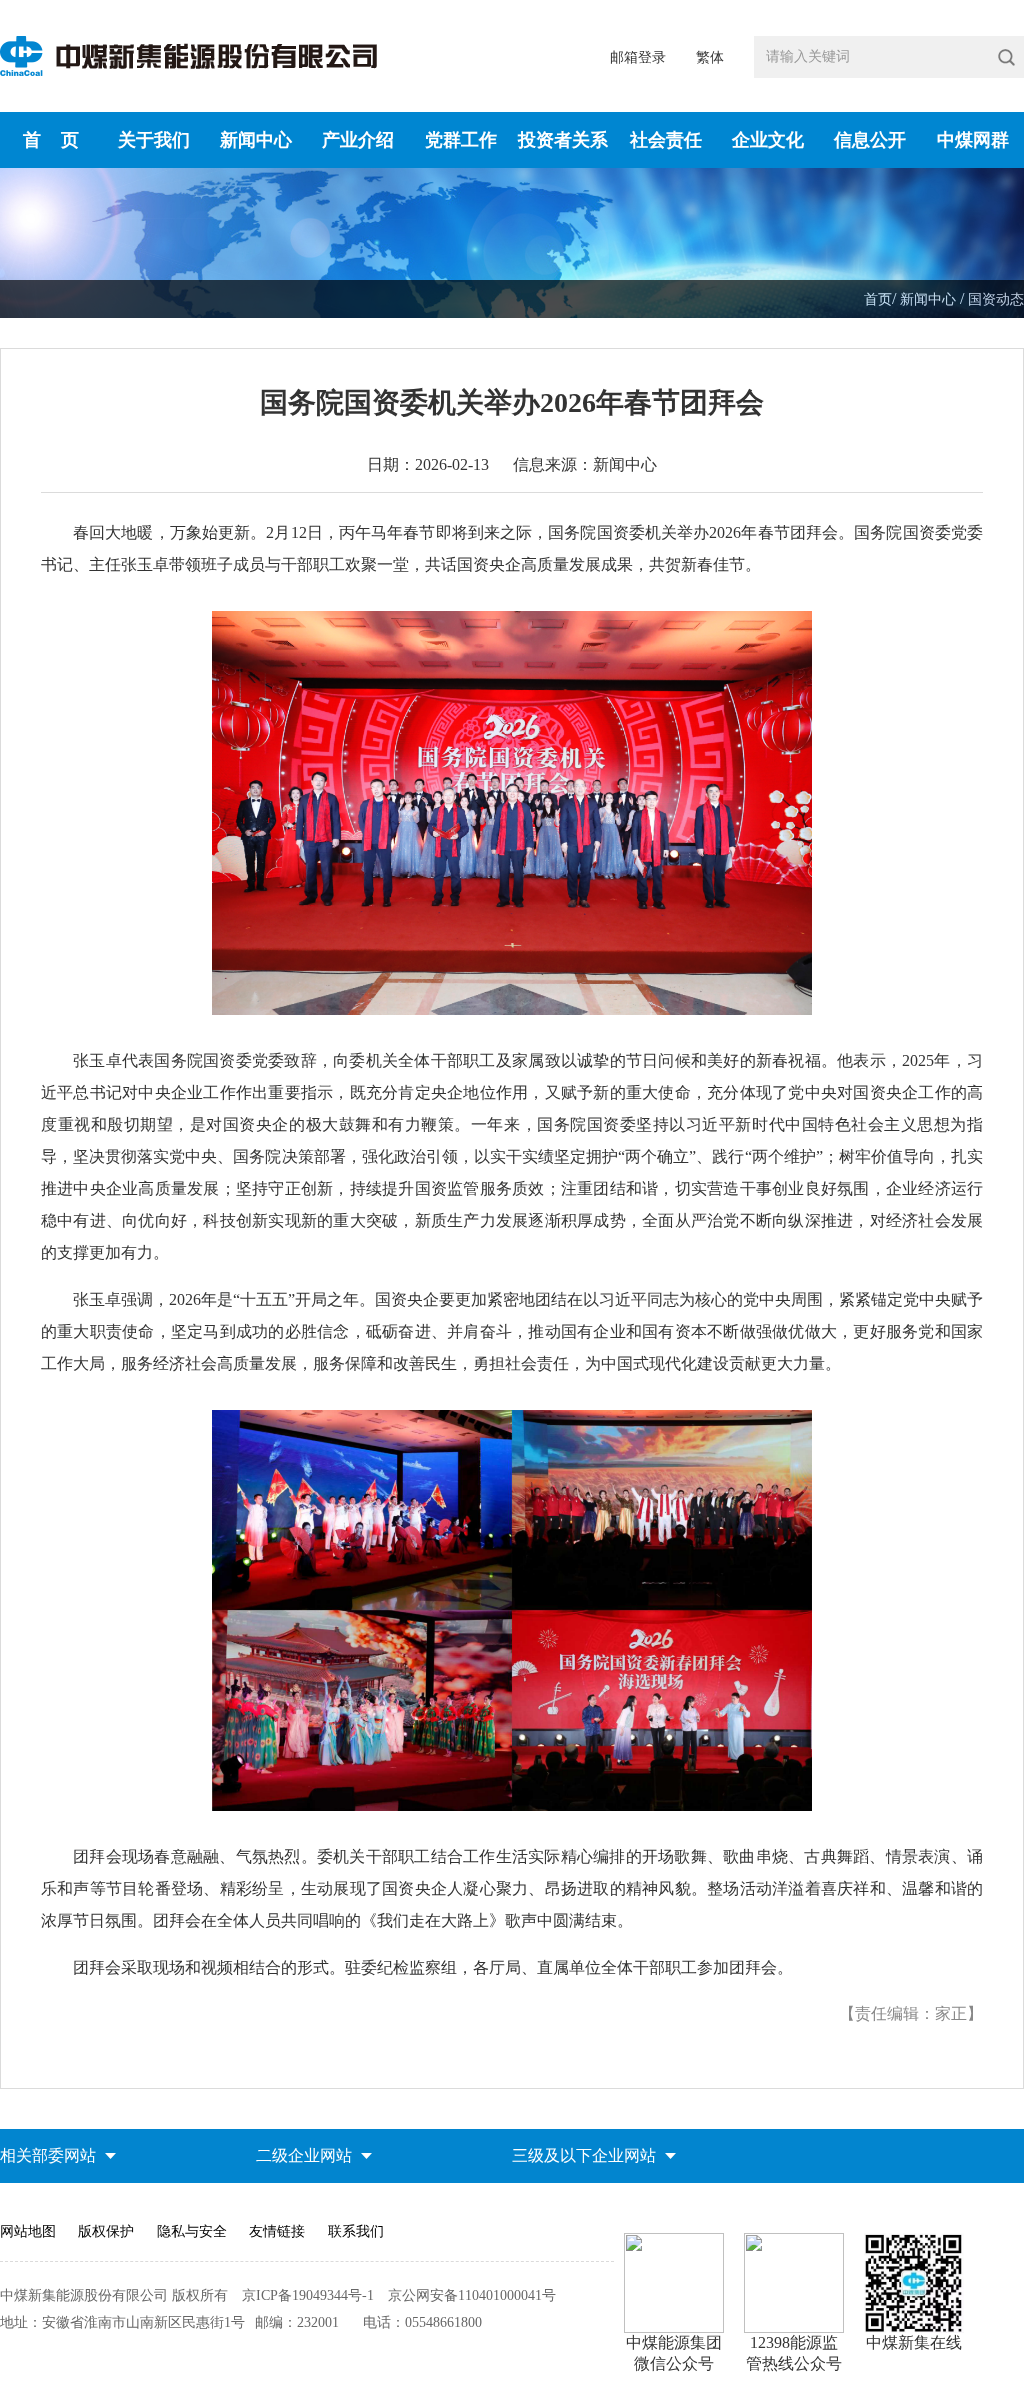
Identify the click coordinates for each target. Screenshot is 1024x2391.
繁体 (710, 57)
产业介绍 (358, 140)
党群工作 (461, 140)
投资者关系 (563, 140)
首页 (878, 299)
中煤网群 (973, 140)
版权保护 (106, 2231)
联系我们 (356, 2231)
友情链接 (277, 2231)
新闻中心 (256, 140)
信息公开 (870, 140)
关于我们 (154, 140)
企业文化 (768, 140)
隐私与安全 (192, 2231)
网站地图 (28, 2231)
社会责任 (666, 140)
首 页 (51, 140)
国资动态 (996, 299)
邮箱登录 (638, 57)
